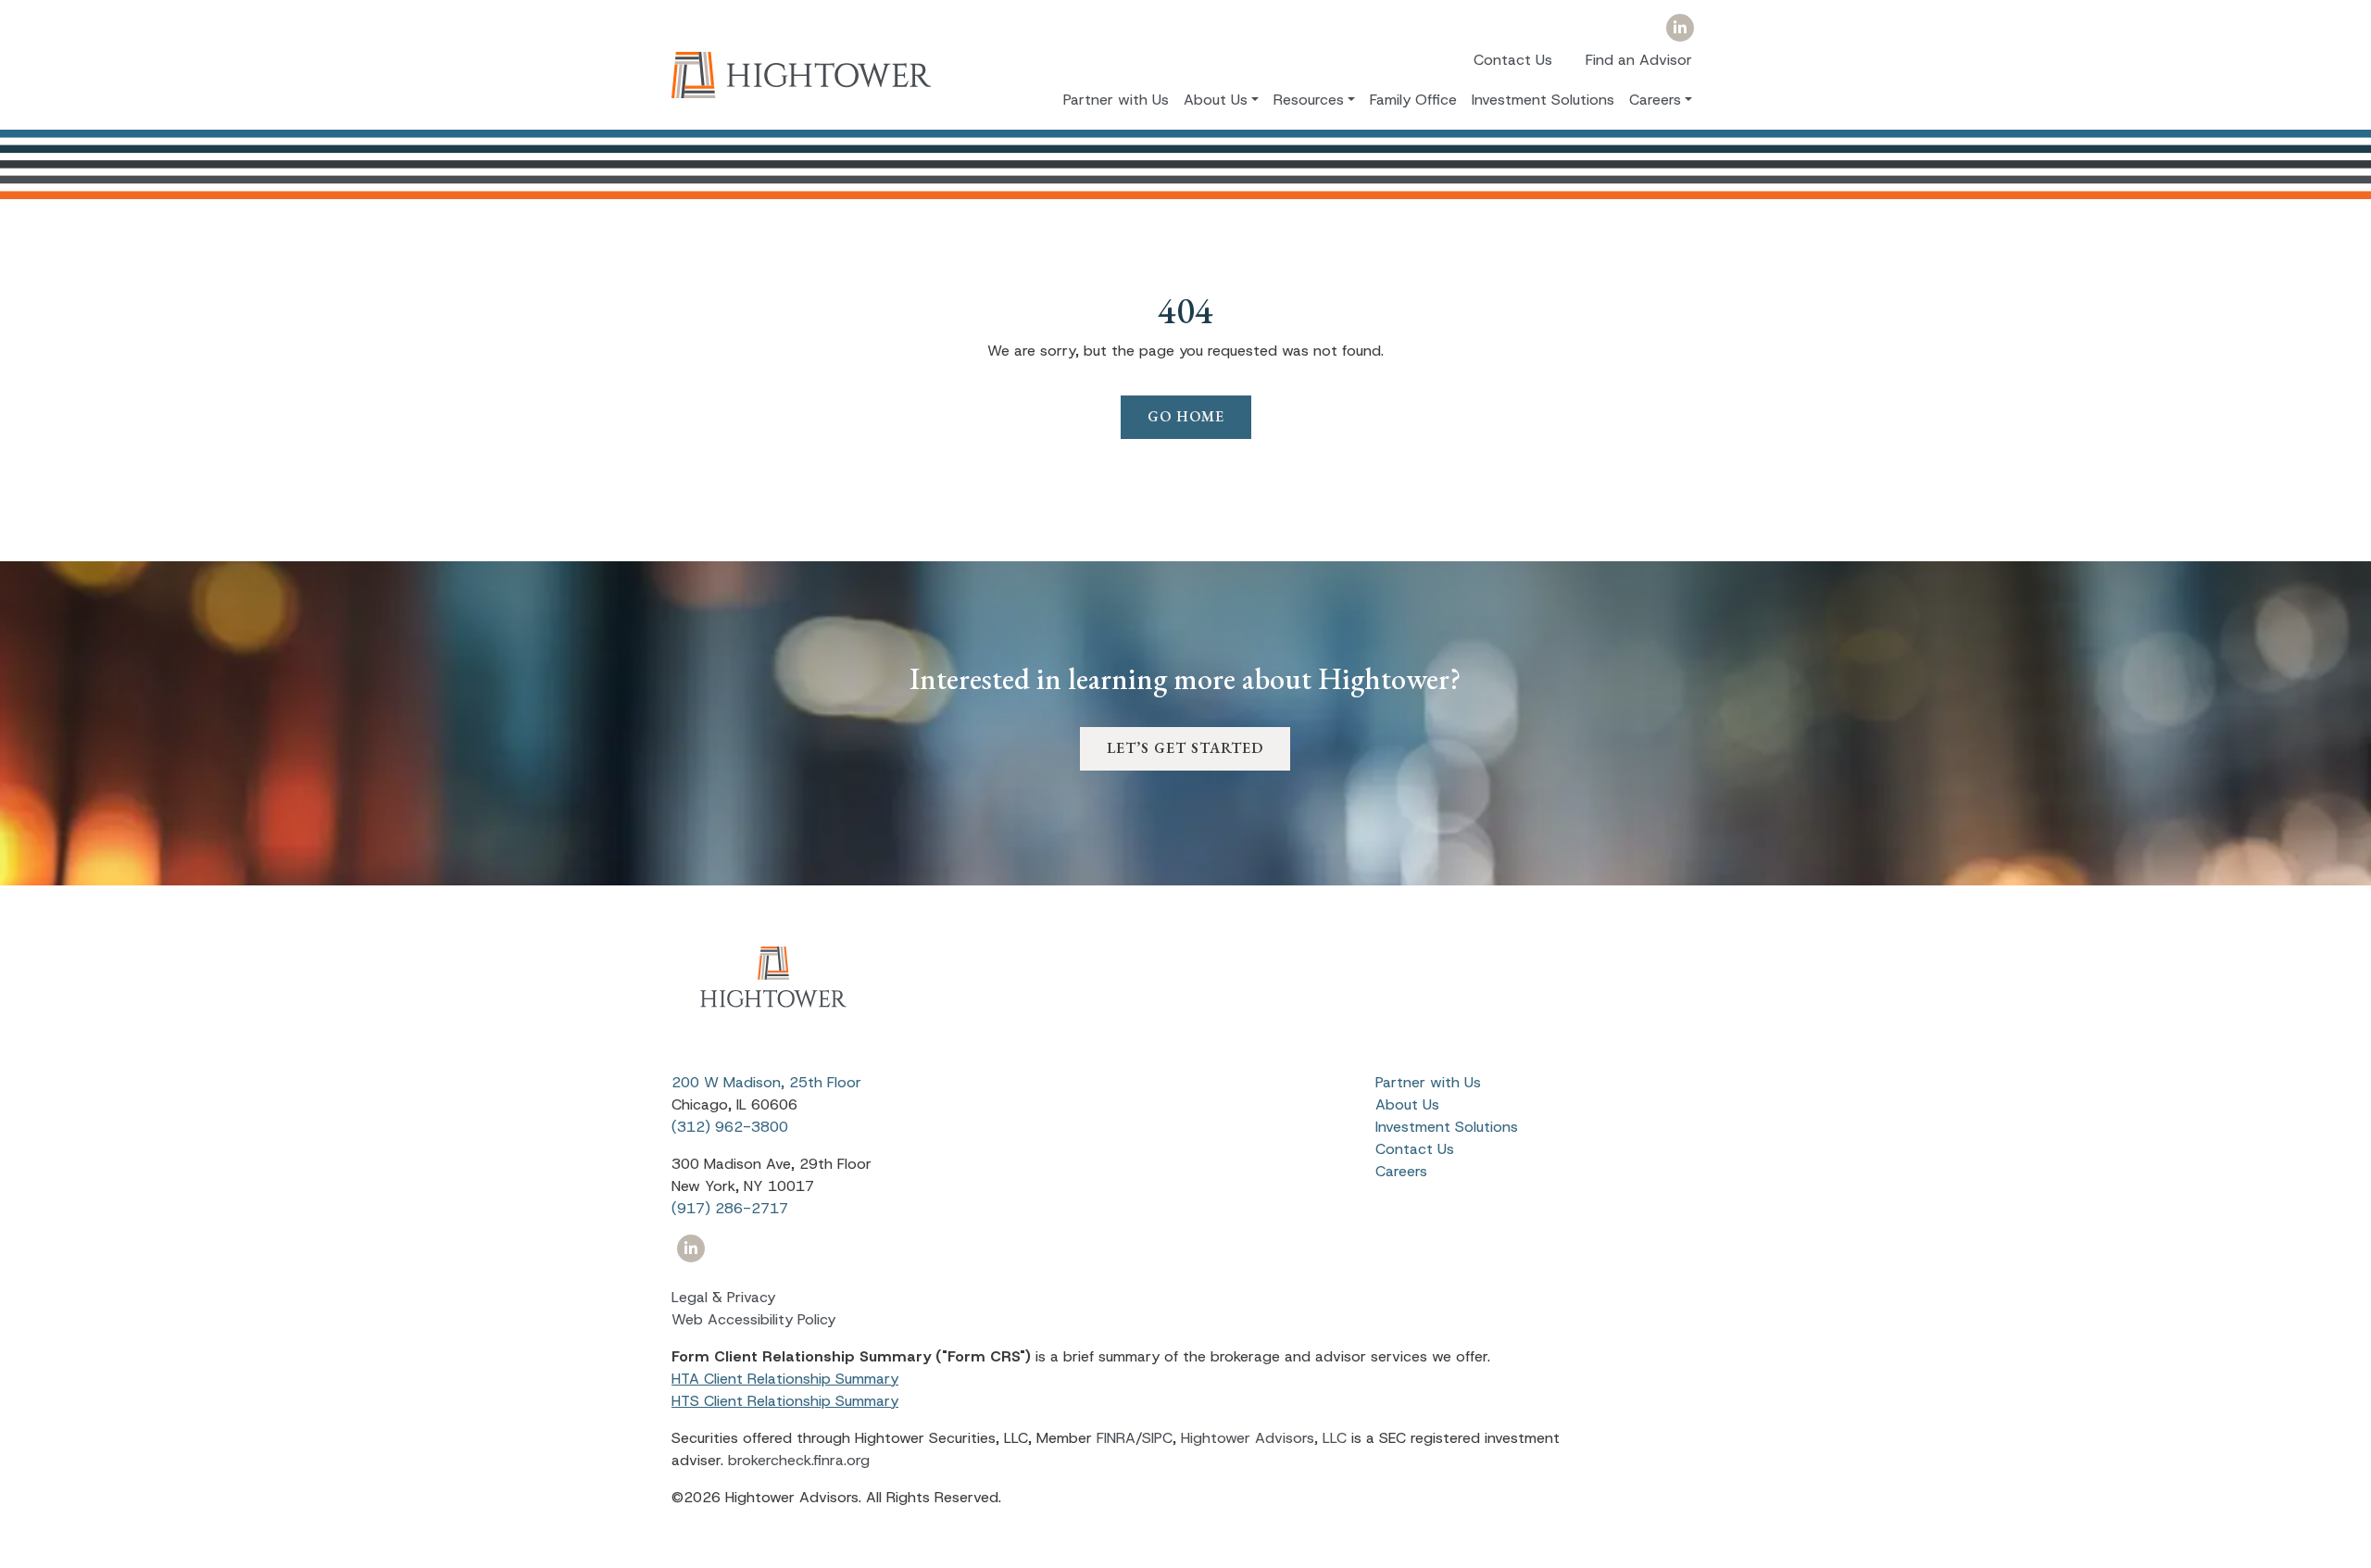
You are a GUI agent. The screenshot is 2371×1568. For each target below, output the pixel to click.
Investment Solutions (1543, 99)
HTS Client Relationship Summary (785, 1401)
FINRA (1116, 1438)
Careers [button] (1655, 99)
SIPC (1157, 1438)
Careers (1401, 1171)
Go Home (1186, 416)
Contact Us (1513, 60)
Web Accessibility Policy (753, 1319)
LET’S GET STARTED (1185, 748)
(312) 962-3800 (730, 1127)
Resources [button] (1309, 99)
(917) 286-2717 (730, 1208)
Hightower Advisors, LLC (1264, 1438)
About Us (1407, 1104)
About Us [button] (1216, 99)
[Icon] (1680, 28)
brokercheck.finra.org (799, 1460)
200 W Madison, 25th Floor (766, 1082)
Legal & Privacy (723, 1297)
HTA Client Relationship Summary (785, 1379)
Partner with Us (1116, 99)
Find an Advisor (1639, 60)
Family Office (1413, 99)
